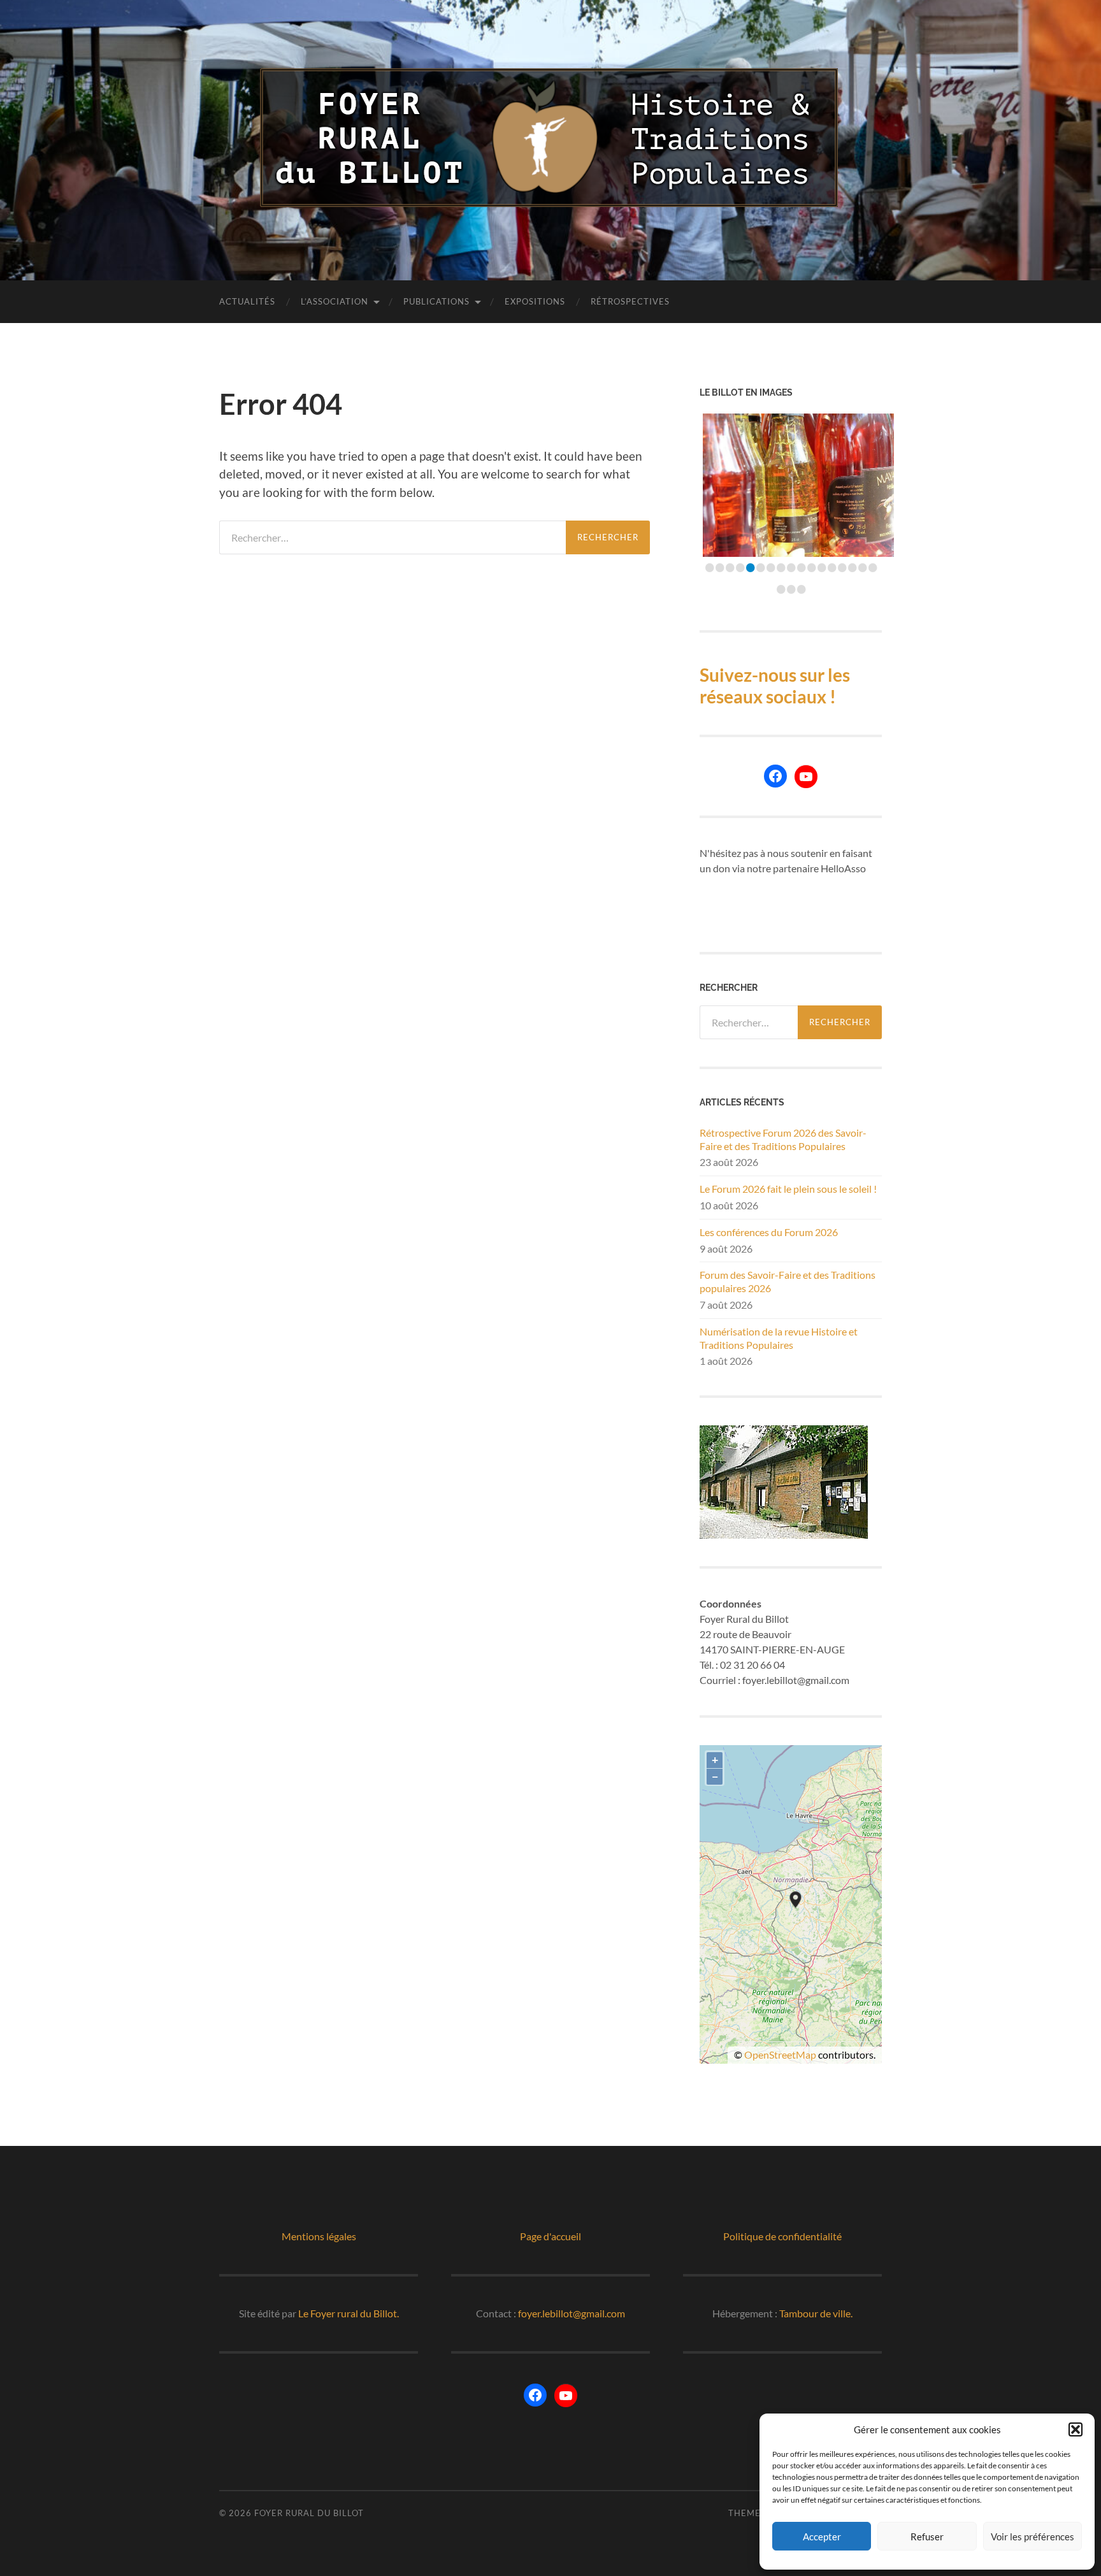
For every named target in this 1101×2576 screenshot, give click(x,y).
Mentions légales (319, 2236)
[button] (1076, 2429)
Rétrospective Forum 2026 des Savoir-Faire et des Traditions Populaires (783, 1139)
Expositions (535, 301)
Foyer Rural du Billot (309, 2513)
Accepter (822, 2536)
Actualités (247, 301)
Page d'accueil (550, 2236)
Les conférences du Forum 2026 (769, 1232)
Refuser (927, 2536)
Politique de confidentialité (782, 2236)
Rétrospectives (630, 301)
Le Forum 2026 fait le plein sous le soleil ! (788, 1189)
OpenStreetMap (780, 2054)
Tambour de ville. (816, 2313)
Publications (436, 301)
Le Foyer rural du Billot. (349, 2313)
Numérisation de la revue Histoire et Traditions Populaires (779, 1338)
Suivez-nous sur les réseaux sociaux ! (775, 686)
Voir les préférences (1033, 2536)
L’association (335, 301)
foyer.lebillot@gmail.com (572, 2313)
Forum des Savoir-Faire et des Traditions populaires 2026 (788, 1281)
